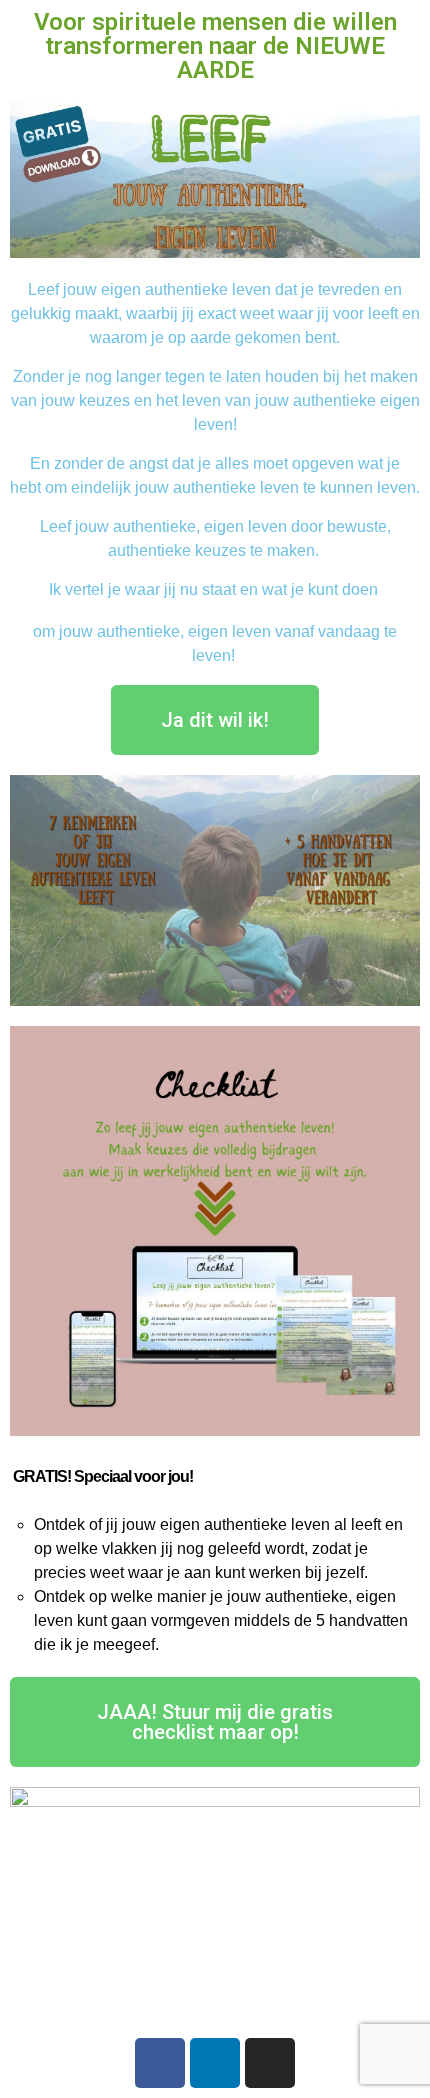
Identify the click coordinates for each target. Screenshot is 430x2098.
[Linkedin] (215, 2063)
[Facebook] (160, 2063)
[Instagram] (270, 2063)
